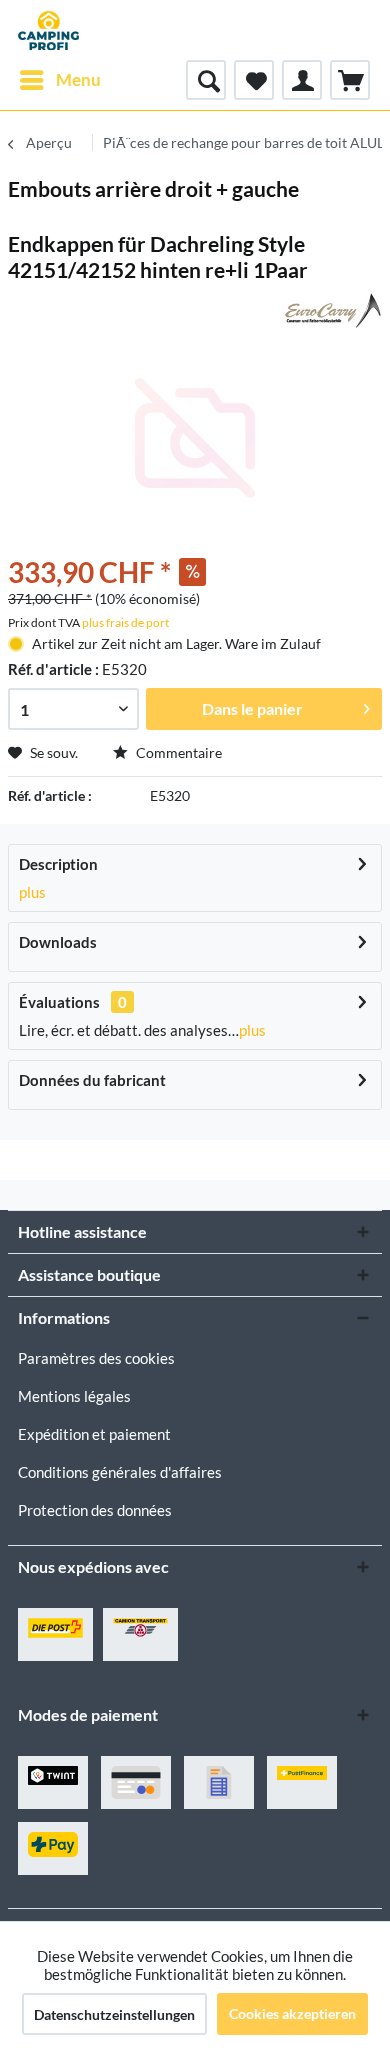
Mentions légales (74, 1396)
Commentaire (177, 752)
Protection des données (95, 1510)
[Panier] (350, 80)
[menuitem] (59, 80)
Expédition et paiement (94, 1434)
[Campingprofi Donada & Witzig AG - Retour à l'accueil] (48, 30)
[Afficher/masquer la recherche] (206, 80)
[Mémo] (254, 80)
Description (58, 864)
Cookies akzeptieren (292, 2013)
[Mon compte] (302, 80)
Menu (78, 79)
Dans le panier (252, 708)
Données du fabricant (92, 1080)
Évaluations (59, 1002)
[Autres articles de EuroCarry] (331, 310)
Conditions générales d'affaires (120, 1472)
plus (32, 892)
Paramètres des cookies (96, 1358)
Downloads (58, 942)
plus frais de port (125, 622)
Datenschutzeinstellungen (114, 2014)
